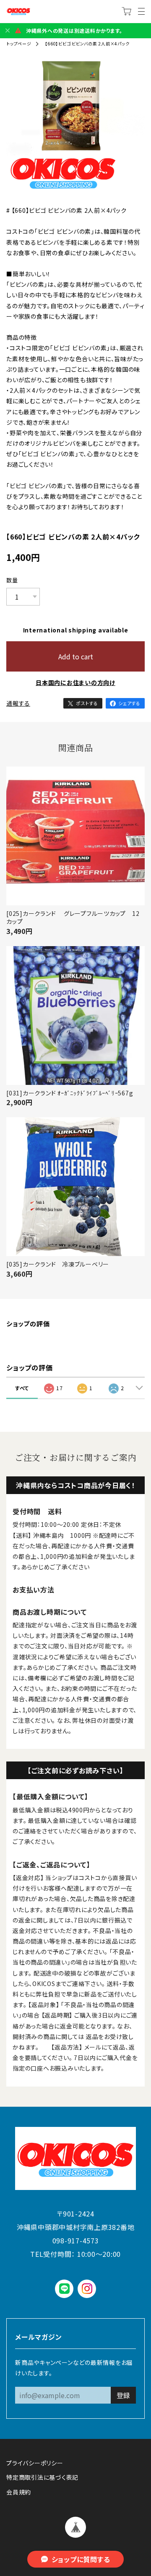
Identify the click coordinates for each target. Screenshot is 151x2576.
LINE (64, 2289)
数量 (12, 580)
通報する (18, 703)
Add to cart (76, 656)
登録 (123, 2395)
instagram (87, 2289)
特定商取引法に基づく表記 (42, 2477)
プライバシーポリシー (35, 2463)
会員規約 (19, 2492)
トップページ (19, 44)
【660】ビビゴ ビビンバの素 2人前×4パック (87, 44)
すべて (22, 1388)
